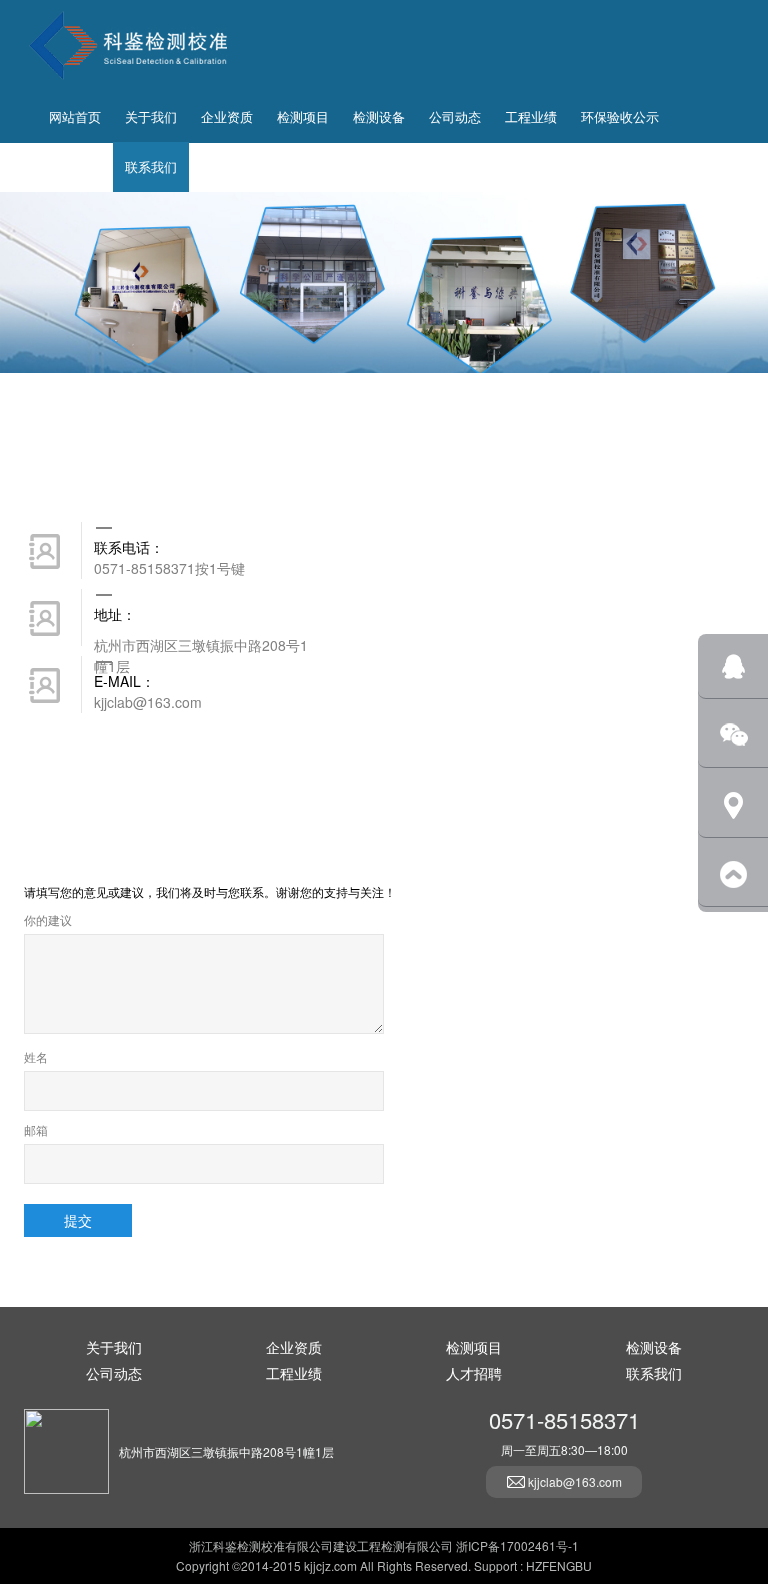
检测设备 (379, 116)
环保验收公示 (620, 116)
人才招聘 (75, 166)
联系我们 (151, 166)
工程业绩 (531, 116)
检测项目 (303, 116)
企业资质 (227, 116)
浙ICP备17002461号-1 (517, 1545)
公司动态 (455, 116)
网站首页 (75, 116)
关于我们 (151, 116)
